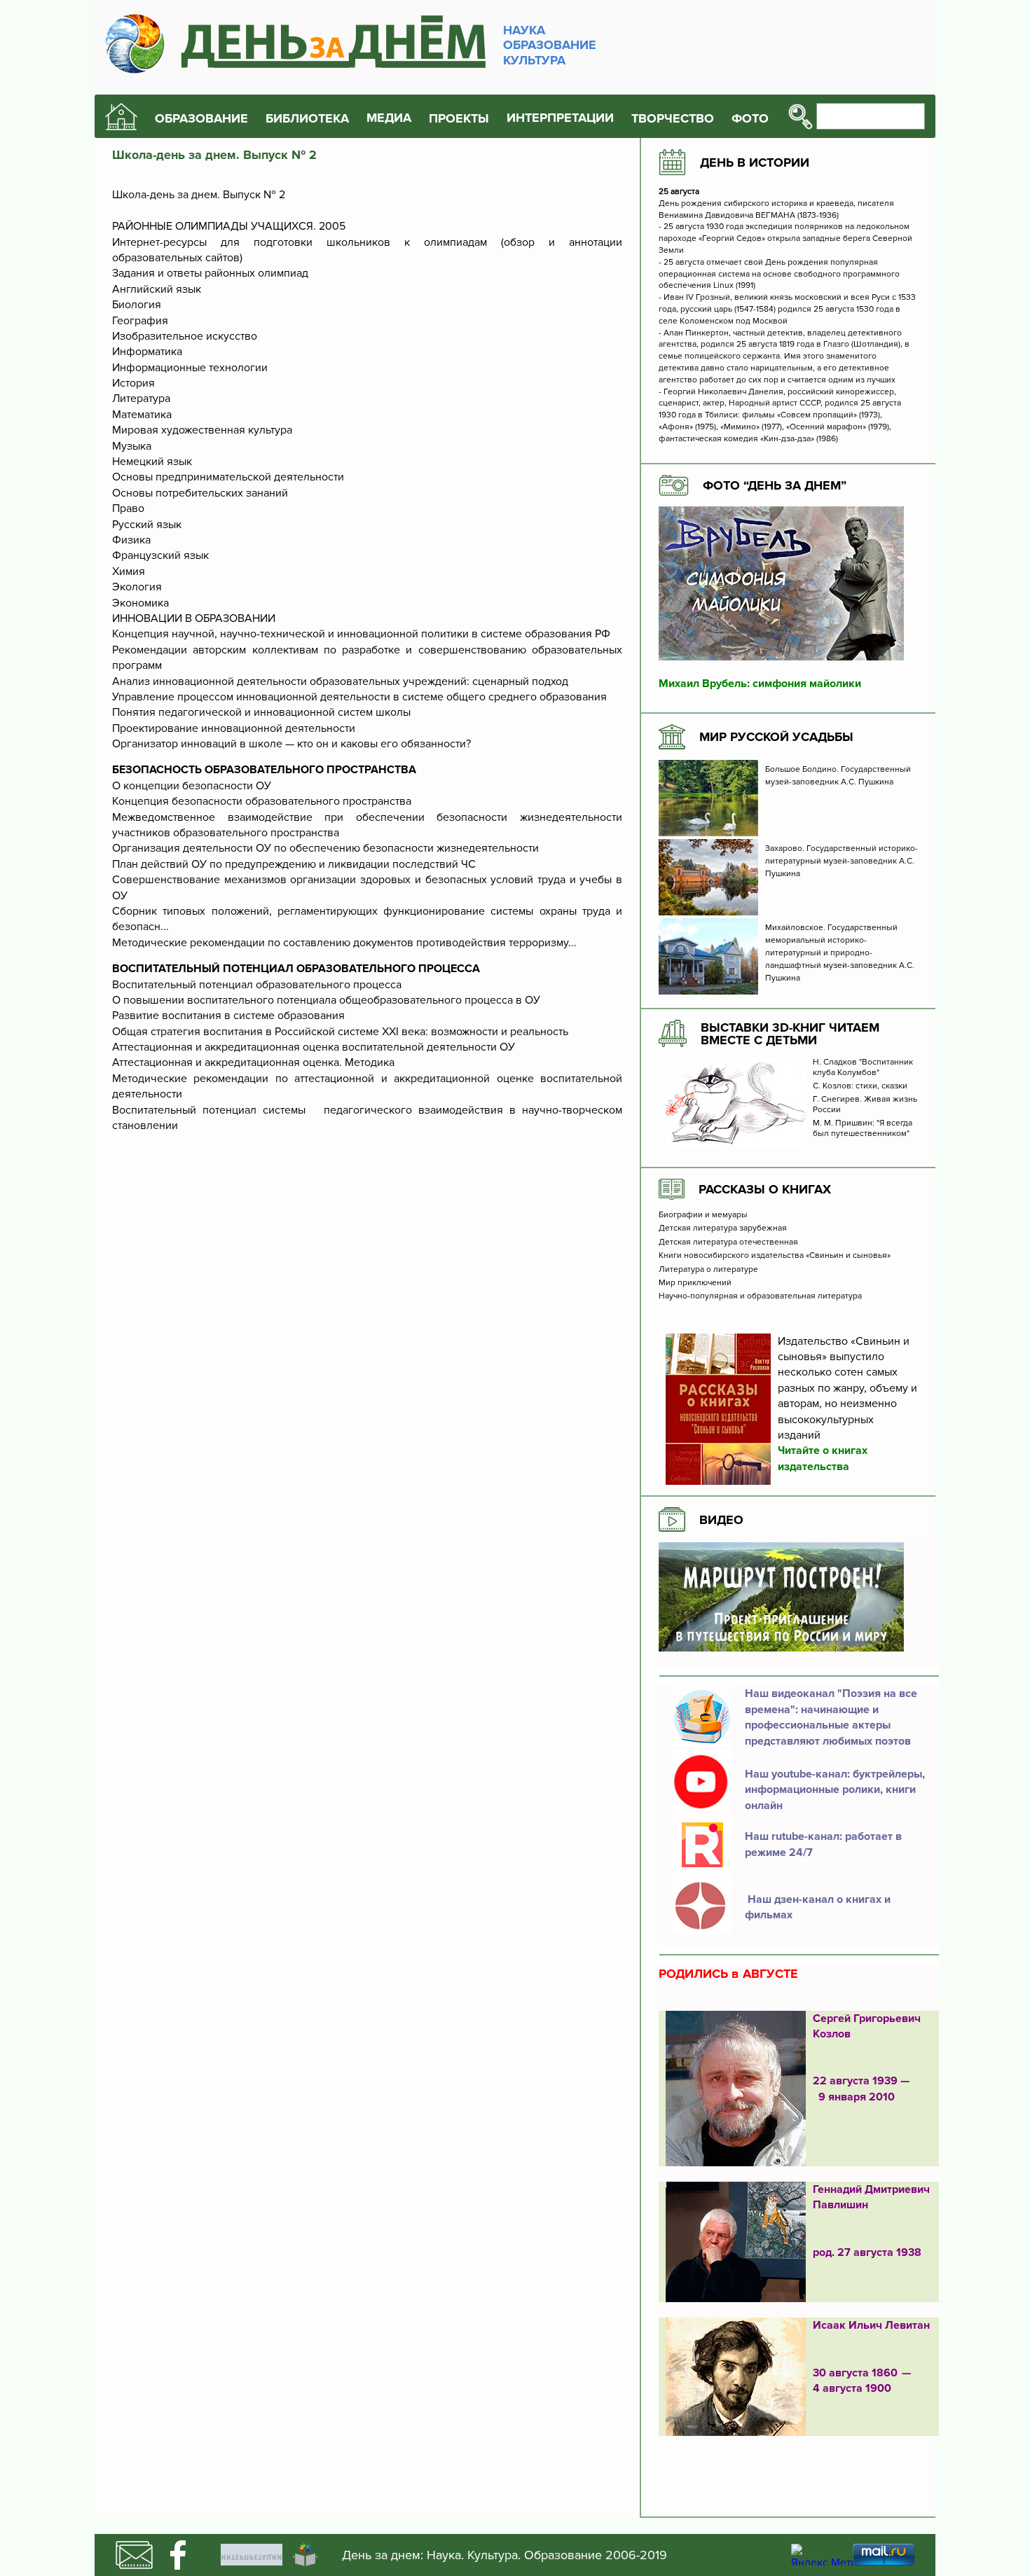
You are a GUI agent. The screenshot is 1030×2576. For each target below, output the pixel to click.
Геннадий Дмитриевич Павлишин (871, 2197)
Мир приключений (695, 1283)
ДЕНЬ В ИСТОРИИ (755, 162)
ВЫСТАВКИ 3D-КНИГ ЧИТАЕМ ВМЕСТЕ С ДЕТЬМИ (790, 1034)
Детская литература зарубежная (723, 1228)
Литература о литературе (708, 1270)
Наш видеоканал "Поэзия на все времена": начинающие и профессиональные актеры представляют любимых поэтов (831, 1717)
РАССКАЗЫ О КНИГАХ (765, 1189)
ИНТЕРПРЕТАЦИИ (560, 118)
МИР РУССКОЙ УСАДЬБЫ (776, 737)
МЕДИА (389, 118)
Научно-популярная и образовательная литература (760, 1296)
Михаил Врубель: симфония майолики (760, 684)
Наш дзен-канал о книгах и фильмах (818, 1907)
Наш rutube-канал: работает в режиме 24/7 (823, 1844)
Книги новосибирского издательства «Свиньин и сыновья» (775, 1256)
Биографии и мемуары (703, 1215)
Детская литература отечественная (728, 1242)
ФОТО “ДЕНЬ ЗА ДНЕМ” (775, 485)
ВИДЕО (721, 1520)
